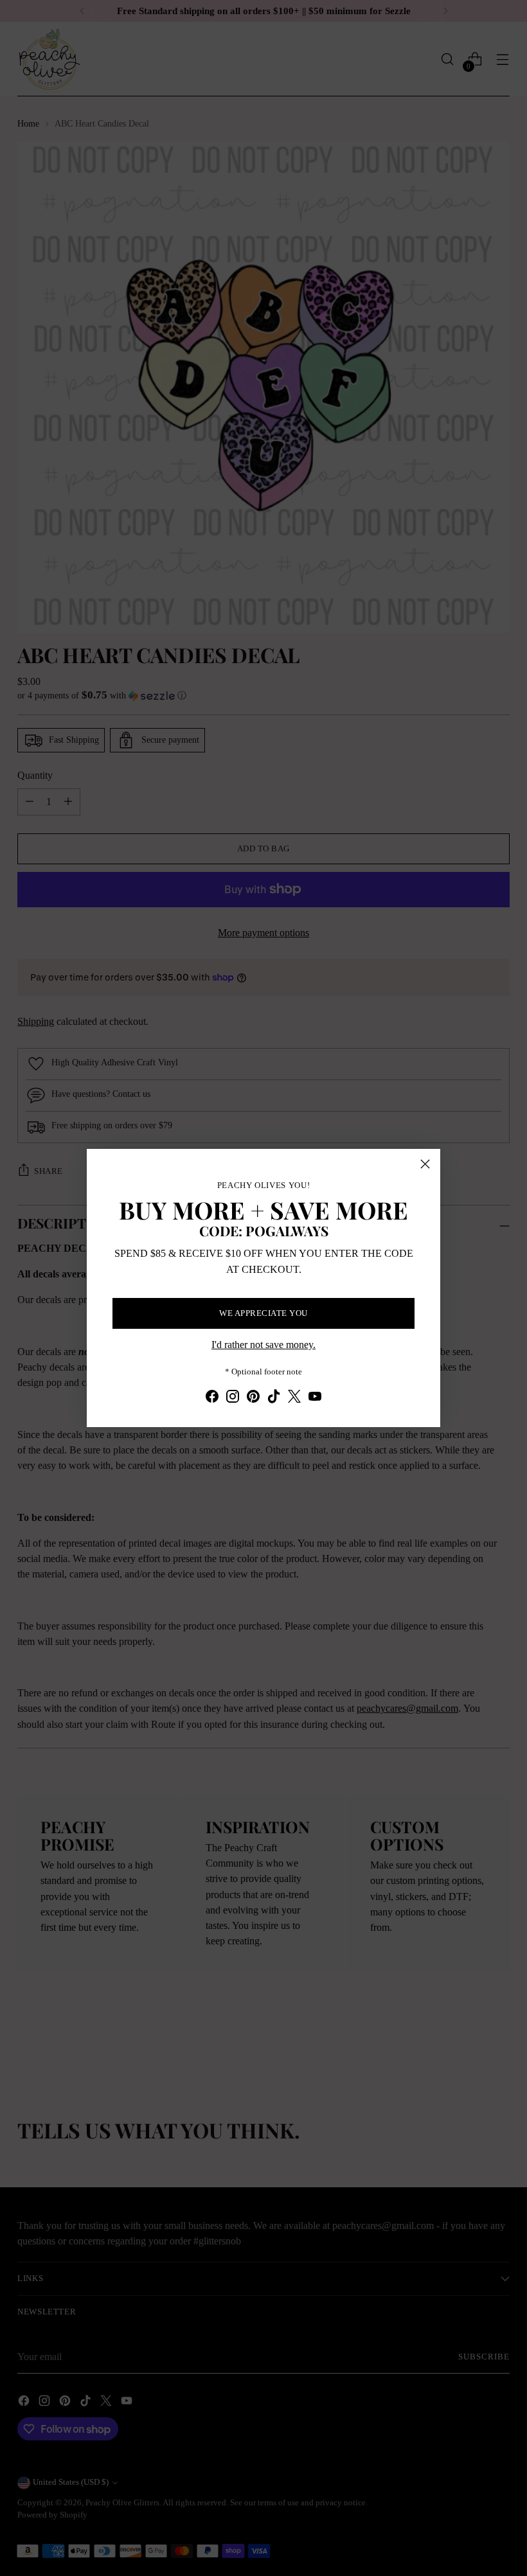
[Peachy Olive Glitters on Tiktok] (274, 1399)
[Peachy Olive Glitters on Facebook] (212, 1399)
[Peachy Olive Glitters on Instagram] (233, 1399)
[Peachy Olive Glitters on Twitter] (294, 1399)
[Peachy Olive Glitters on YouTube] (315, 1399)
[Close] (425, 1164)
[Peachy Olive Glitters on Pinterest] (253, 1399)
